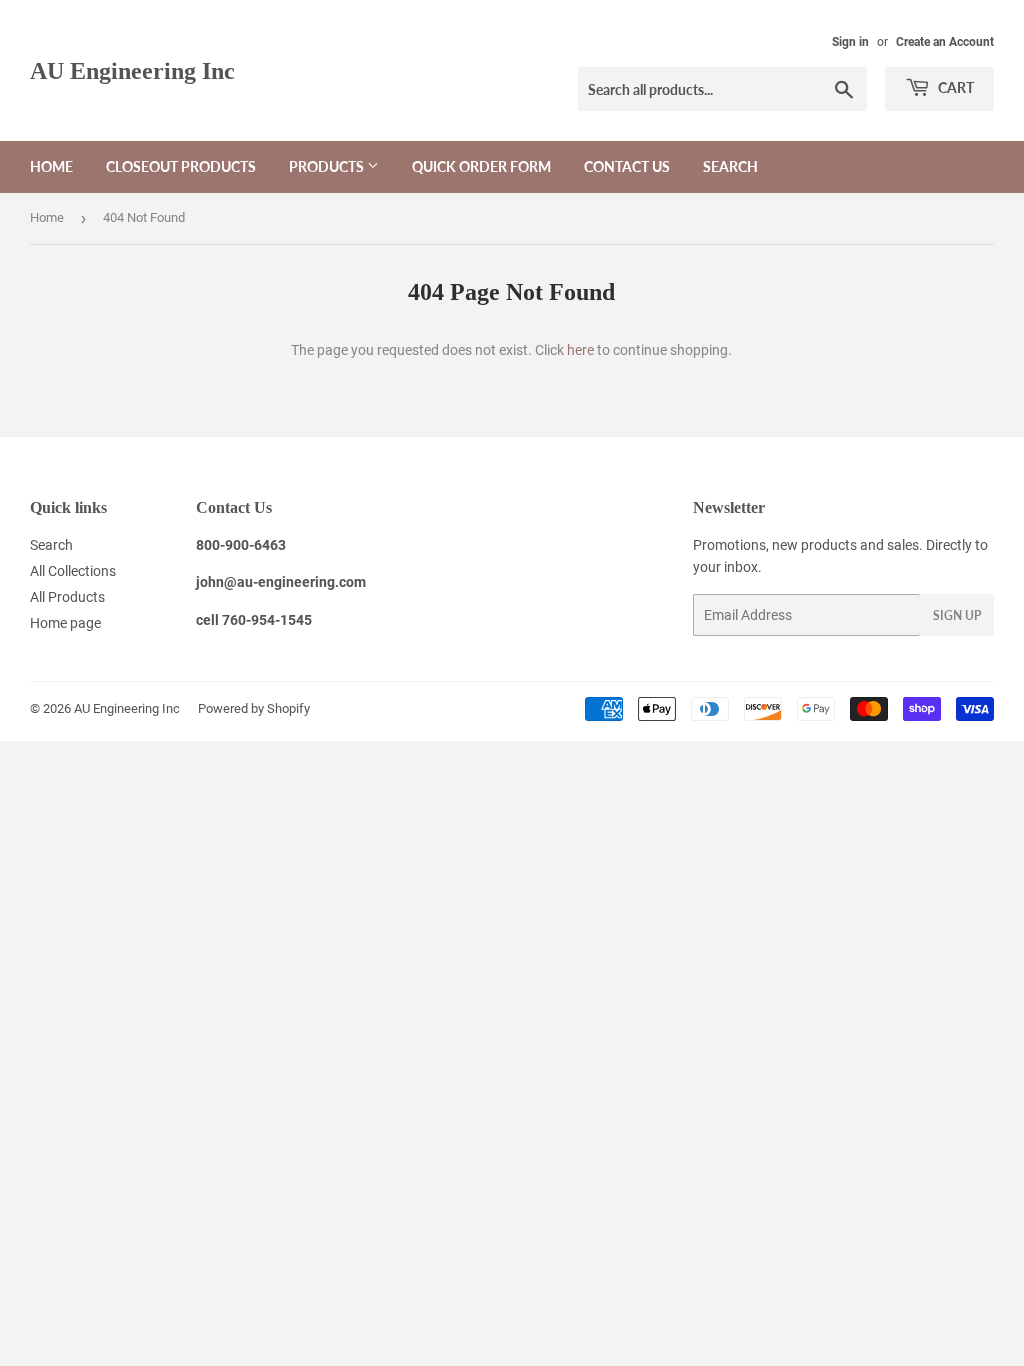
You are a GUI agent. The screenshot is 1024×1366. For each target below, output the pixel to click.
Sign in (850, 42)
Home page (65, 623)
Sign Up (957, 615)
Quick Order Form (481, 166)
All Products (67, 597)
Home (51, 166)
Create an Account (945, 42)
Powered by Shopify (254, 708)
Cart (954, 87)
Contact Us (627, 166)
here (580, 350)
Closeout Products (181, 166)
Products (328, 166)
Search (730, 166)
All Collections (73, 571)
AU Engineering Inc (132, 70)
